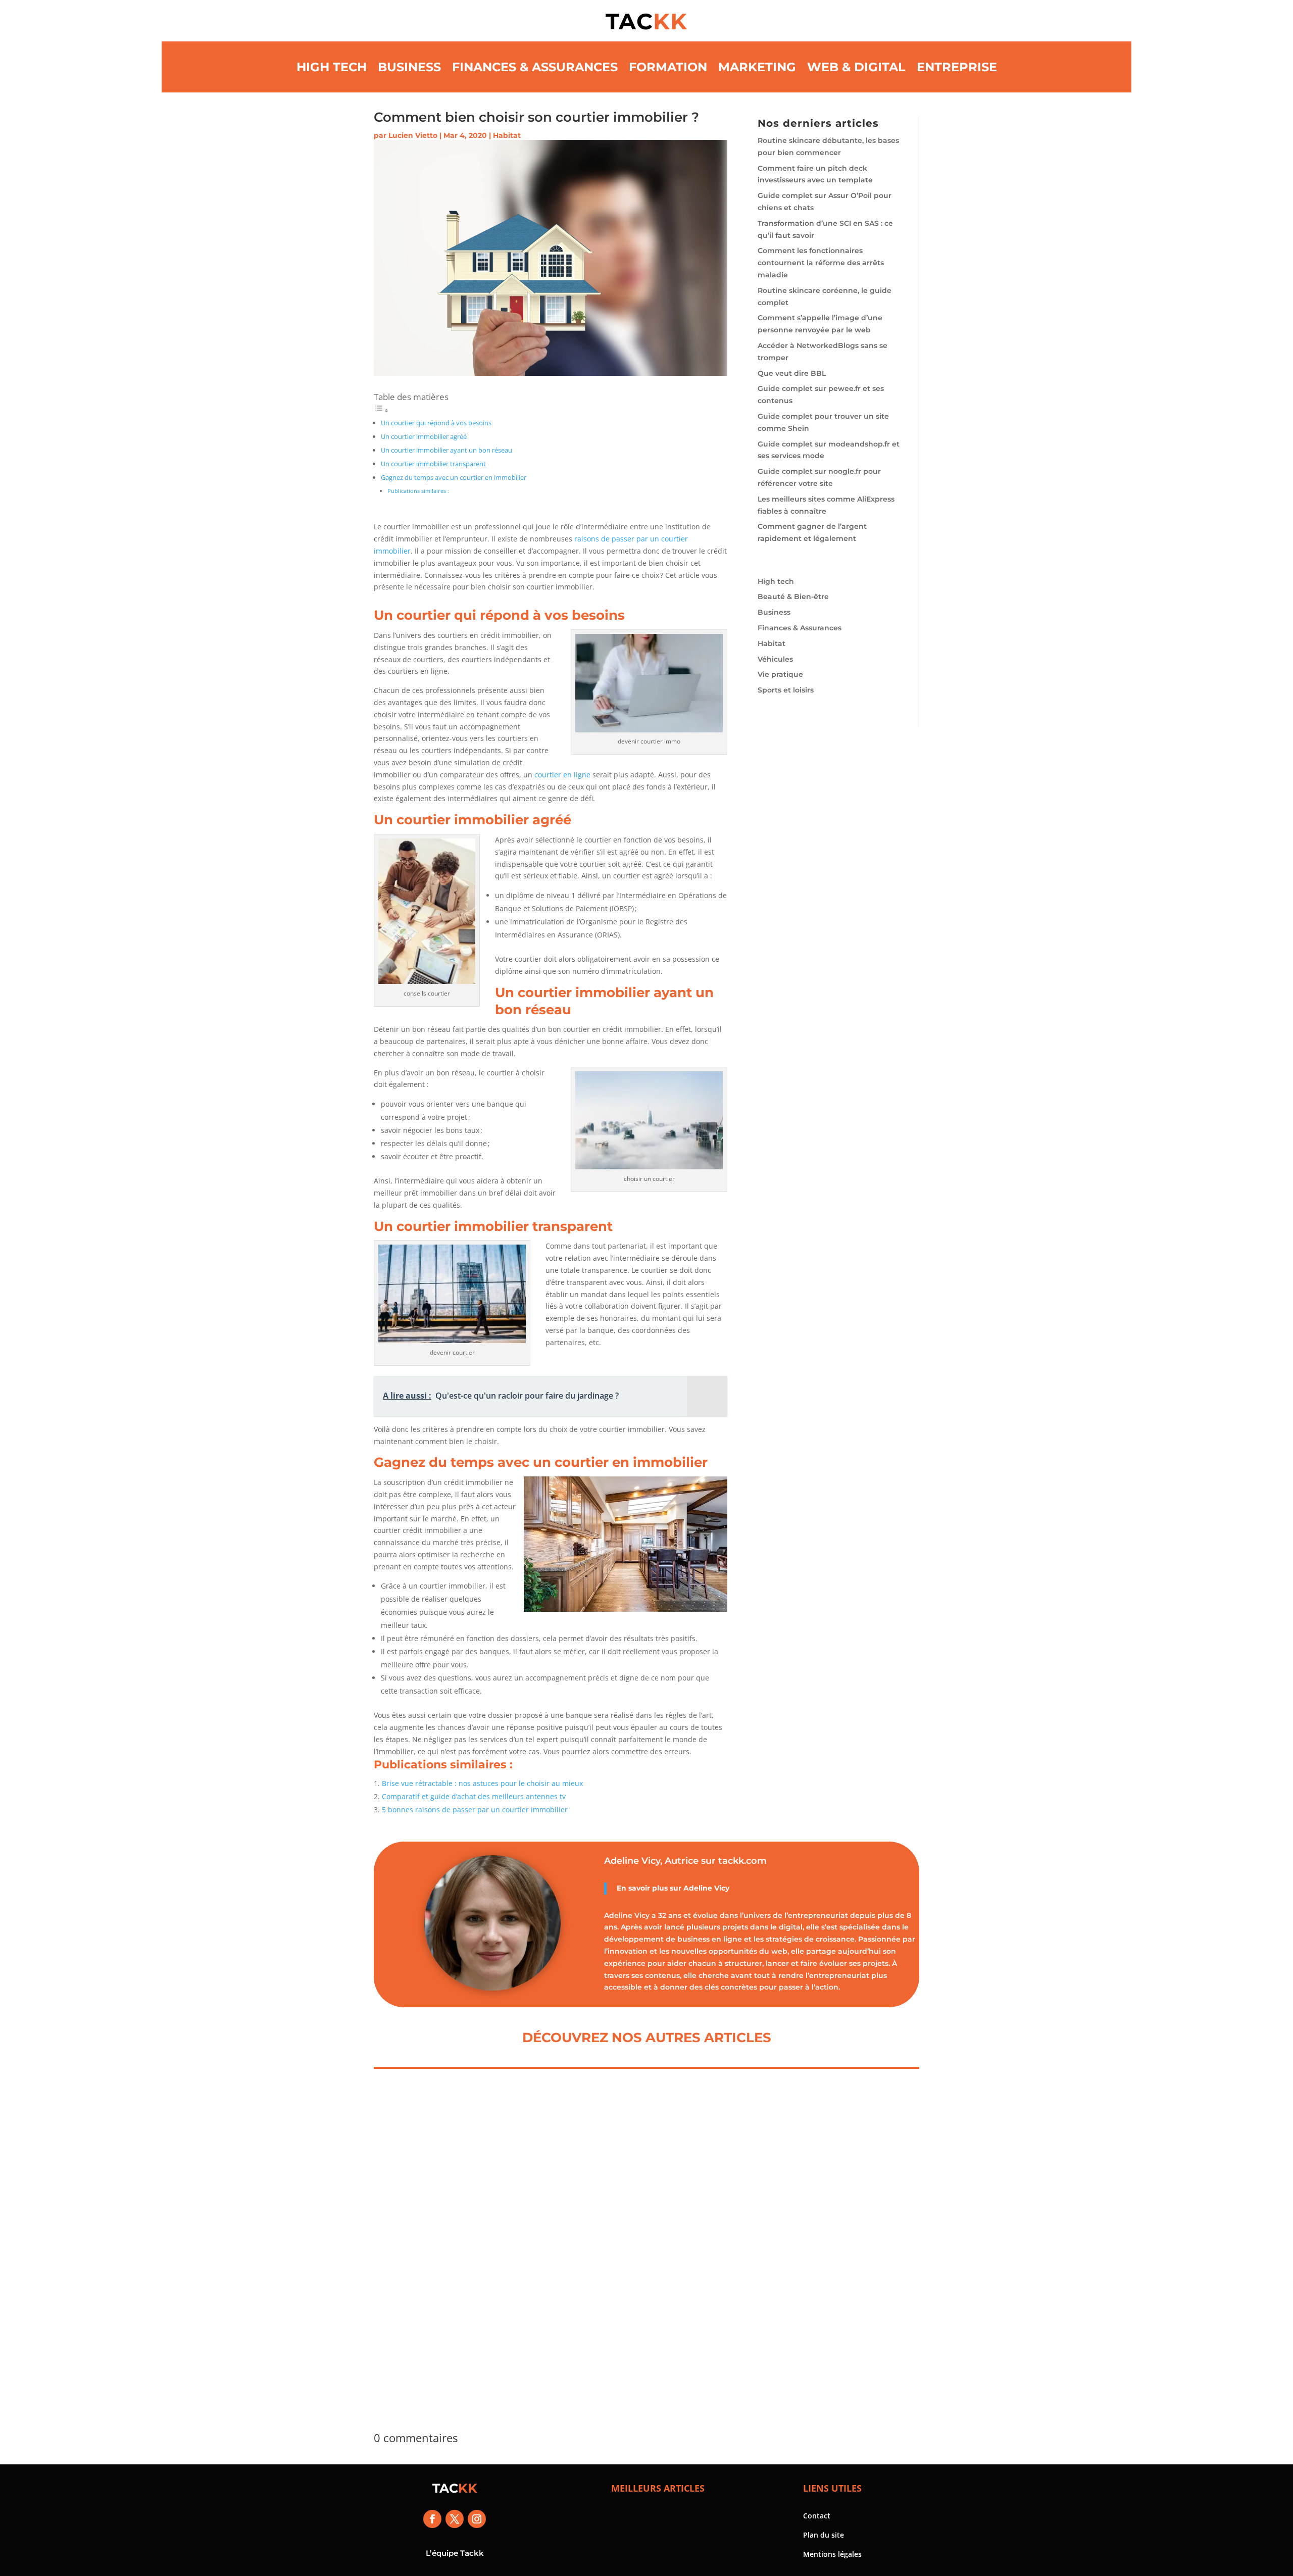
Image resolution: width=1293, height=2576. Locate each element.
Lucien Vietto (413, 135)
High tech (332, 67)
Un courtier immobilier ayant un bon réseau (446, 450)
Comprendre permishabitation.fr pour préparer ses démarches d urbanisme (454, 2246)
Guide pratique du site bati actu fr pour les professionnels (636, 2240)
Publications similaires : (418, 491)
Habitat (507, 135)
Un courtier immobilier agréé (424, 437)
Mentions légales (832, 2554)
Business (409, 67)
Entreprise (957, 67)
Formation (668, 67)
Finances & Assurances (535, 67)
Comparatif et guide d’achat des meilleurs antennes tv (474, 1796)
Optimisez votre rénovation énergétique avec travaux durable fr (832, 2240)
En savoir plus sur (650, 1888)
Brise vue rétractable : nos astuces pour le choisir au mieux (482, 1783)
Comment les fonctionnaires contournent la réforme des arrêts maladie (821, 263)
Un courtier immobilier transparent (433, 464)
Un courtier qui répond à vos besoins (436, 423)
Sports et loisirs (786, 690)
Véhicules (775, 659)
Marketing (757, 67)
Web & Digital (856, 67)
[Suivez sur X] (455, 2519)
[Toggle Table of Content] (381, 410)
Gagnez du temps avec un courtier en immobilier (454, 478)
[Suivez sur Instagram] (477, 2519)
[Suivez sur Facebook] (432, 2519)
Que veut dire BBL (792, 373)
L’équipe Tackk (455, 2553)
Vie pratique (780, 674)
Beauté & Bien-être (793, 597)
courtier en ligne (562, 775)
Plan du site (824, 2535)
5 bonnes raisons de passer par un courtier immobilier (475, 1810)
